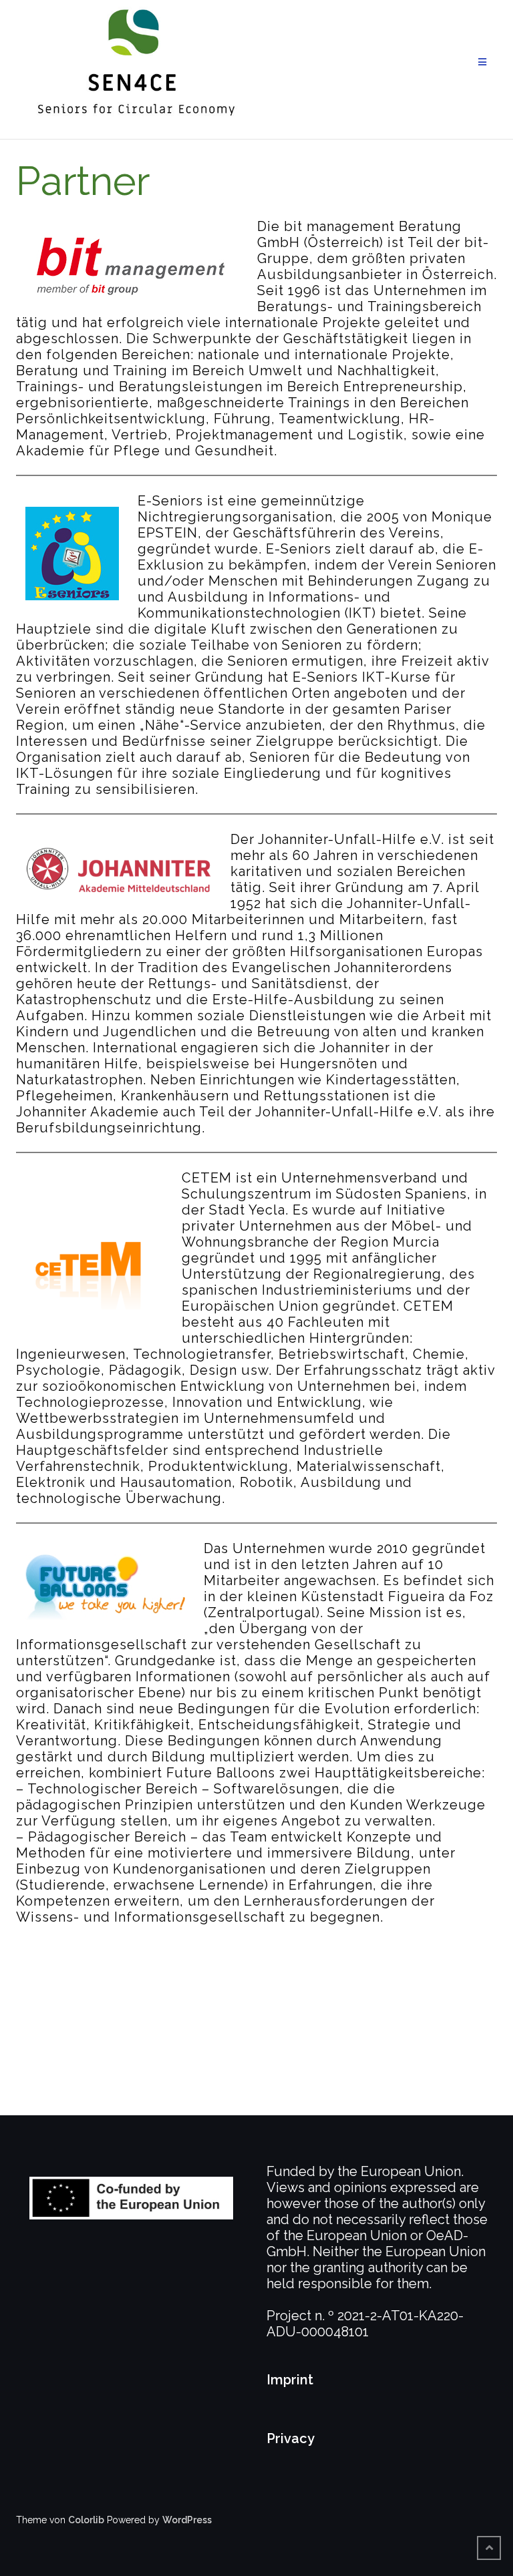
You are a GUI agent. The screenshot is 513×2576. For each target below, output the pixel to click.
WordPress (187, 2520)
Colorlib (86, 2520)
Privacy (291, 2438)
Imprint (290, 2380)
